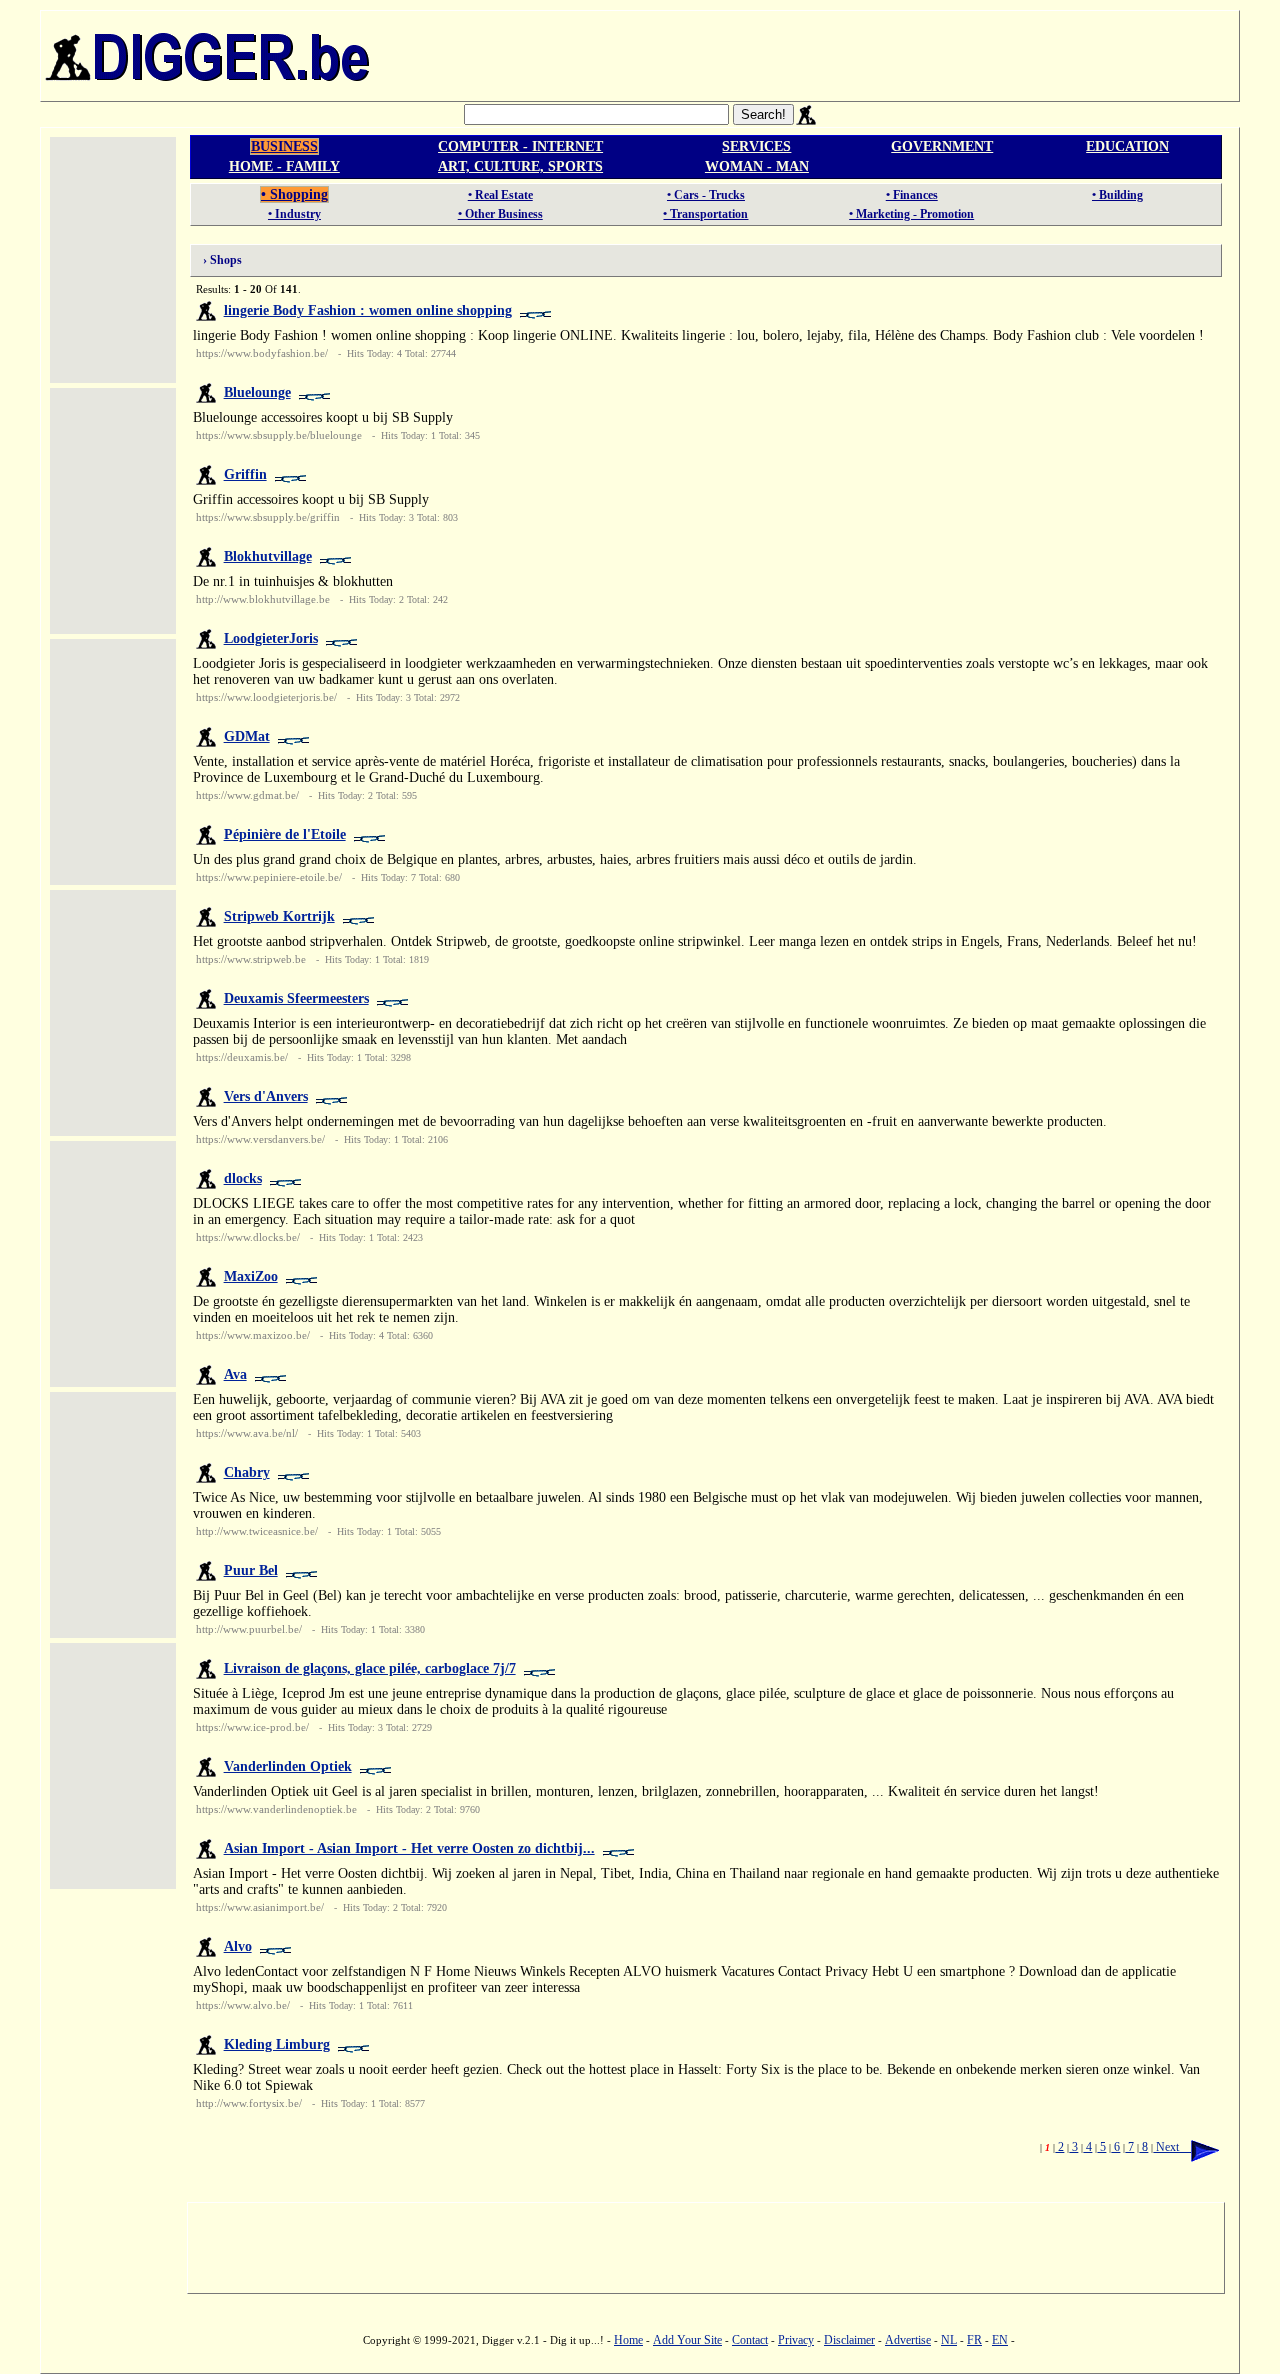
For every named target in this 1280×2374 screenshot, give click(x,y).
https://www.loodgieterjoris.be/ (266, 697)
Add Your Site (687, 2340)
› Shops (218, 260)
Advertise (908, 2340)
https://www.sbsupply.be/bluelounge (279, 435)
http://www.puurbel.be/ (249, 1629)
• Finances (912, 195)
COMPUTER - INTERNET (520, 146)
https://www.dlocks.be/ (248, 1237)
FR (974, 2340)
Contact (750, 2340)
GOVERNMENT (942, 146)
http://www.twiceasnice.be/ (257, 1531)
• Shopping (294, 194)
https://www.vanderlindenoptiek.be (276, 1809)
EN (1000, 2340)
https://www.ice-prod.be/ (252, 1727)
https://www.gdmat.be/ (247, 795)
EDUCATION (1127, 146)
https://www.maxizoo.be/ (253, 1335)
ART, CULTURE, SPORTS (520, 166)
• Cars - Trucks (706, 195)
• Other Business (500, 214)
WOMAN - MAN (757, 166)
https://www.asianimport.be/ (260, 1907)
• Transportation (705, 214)
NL (949, 2340)
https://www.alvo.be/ (243, 2005)
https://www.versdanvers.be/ (260, 1139)
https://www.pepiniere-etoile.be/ (269, 877)
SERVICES (756, 146)
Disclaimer (849, 2340)
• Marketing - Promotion (911, 214)
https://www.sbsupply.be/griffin (268, 517)
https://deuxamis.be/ (242, 1057)
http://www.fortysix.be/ (249, 2103)
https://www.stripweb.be (251, 959)
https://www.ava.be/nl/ (247, 1433)
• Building (1117, 195)
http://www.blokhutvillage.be (263, 599)
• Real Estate (500, 195)
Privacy (796, 2340)
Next (1172, 2147)
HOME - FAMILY (284, 166)
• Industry (294, 214)
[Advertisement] (807, 56)
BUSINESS (284, 146)
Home (628, 2340)
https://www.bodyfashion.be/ (262, 353)
